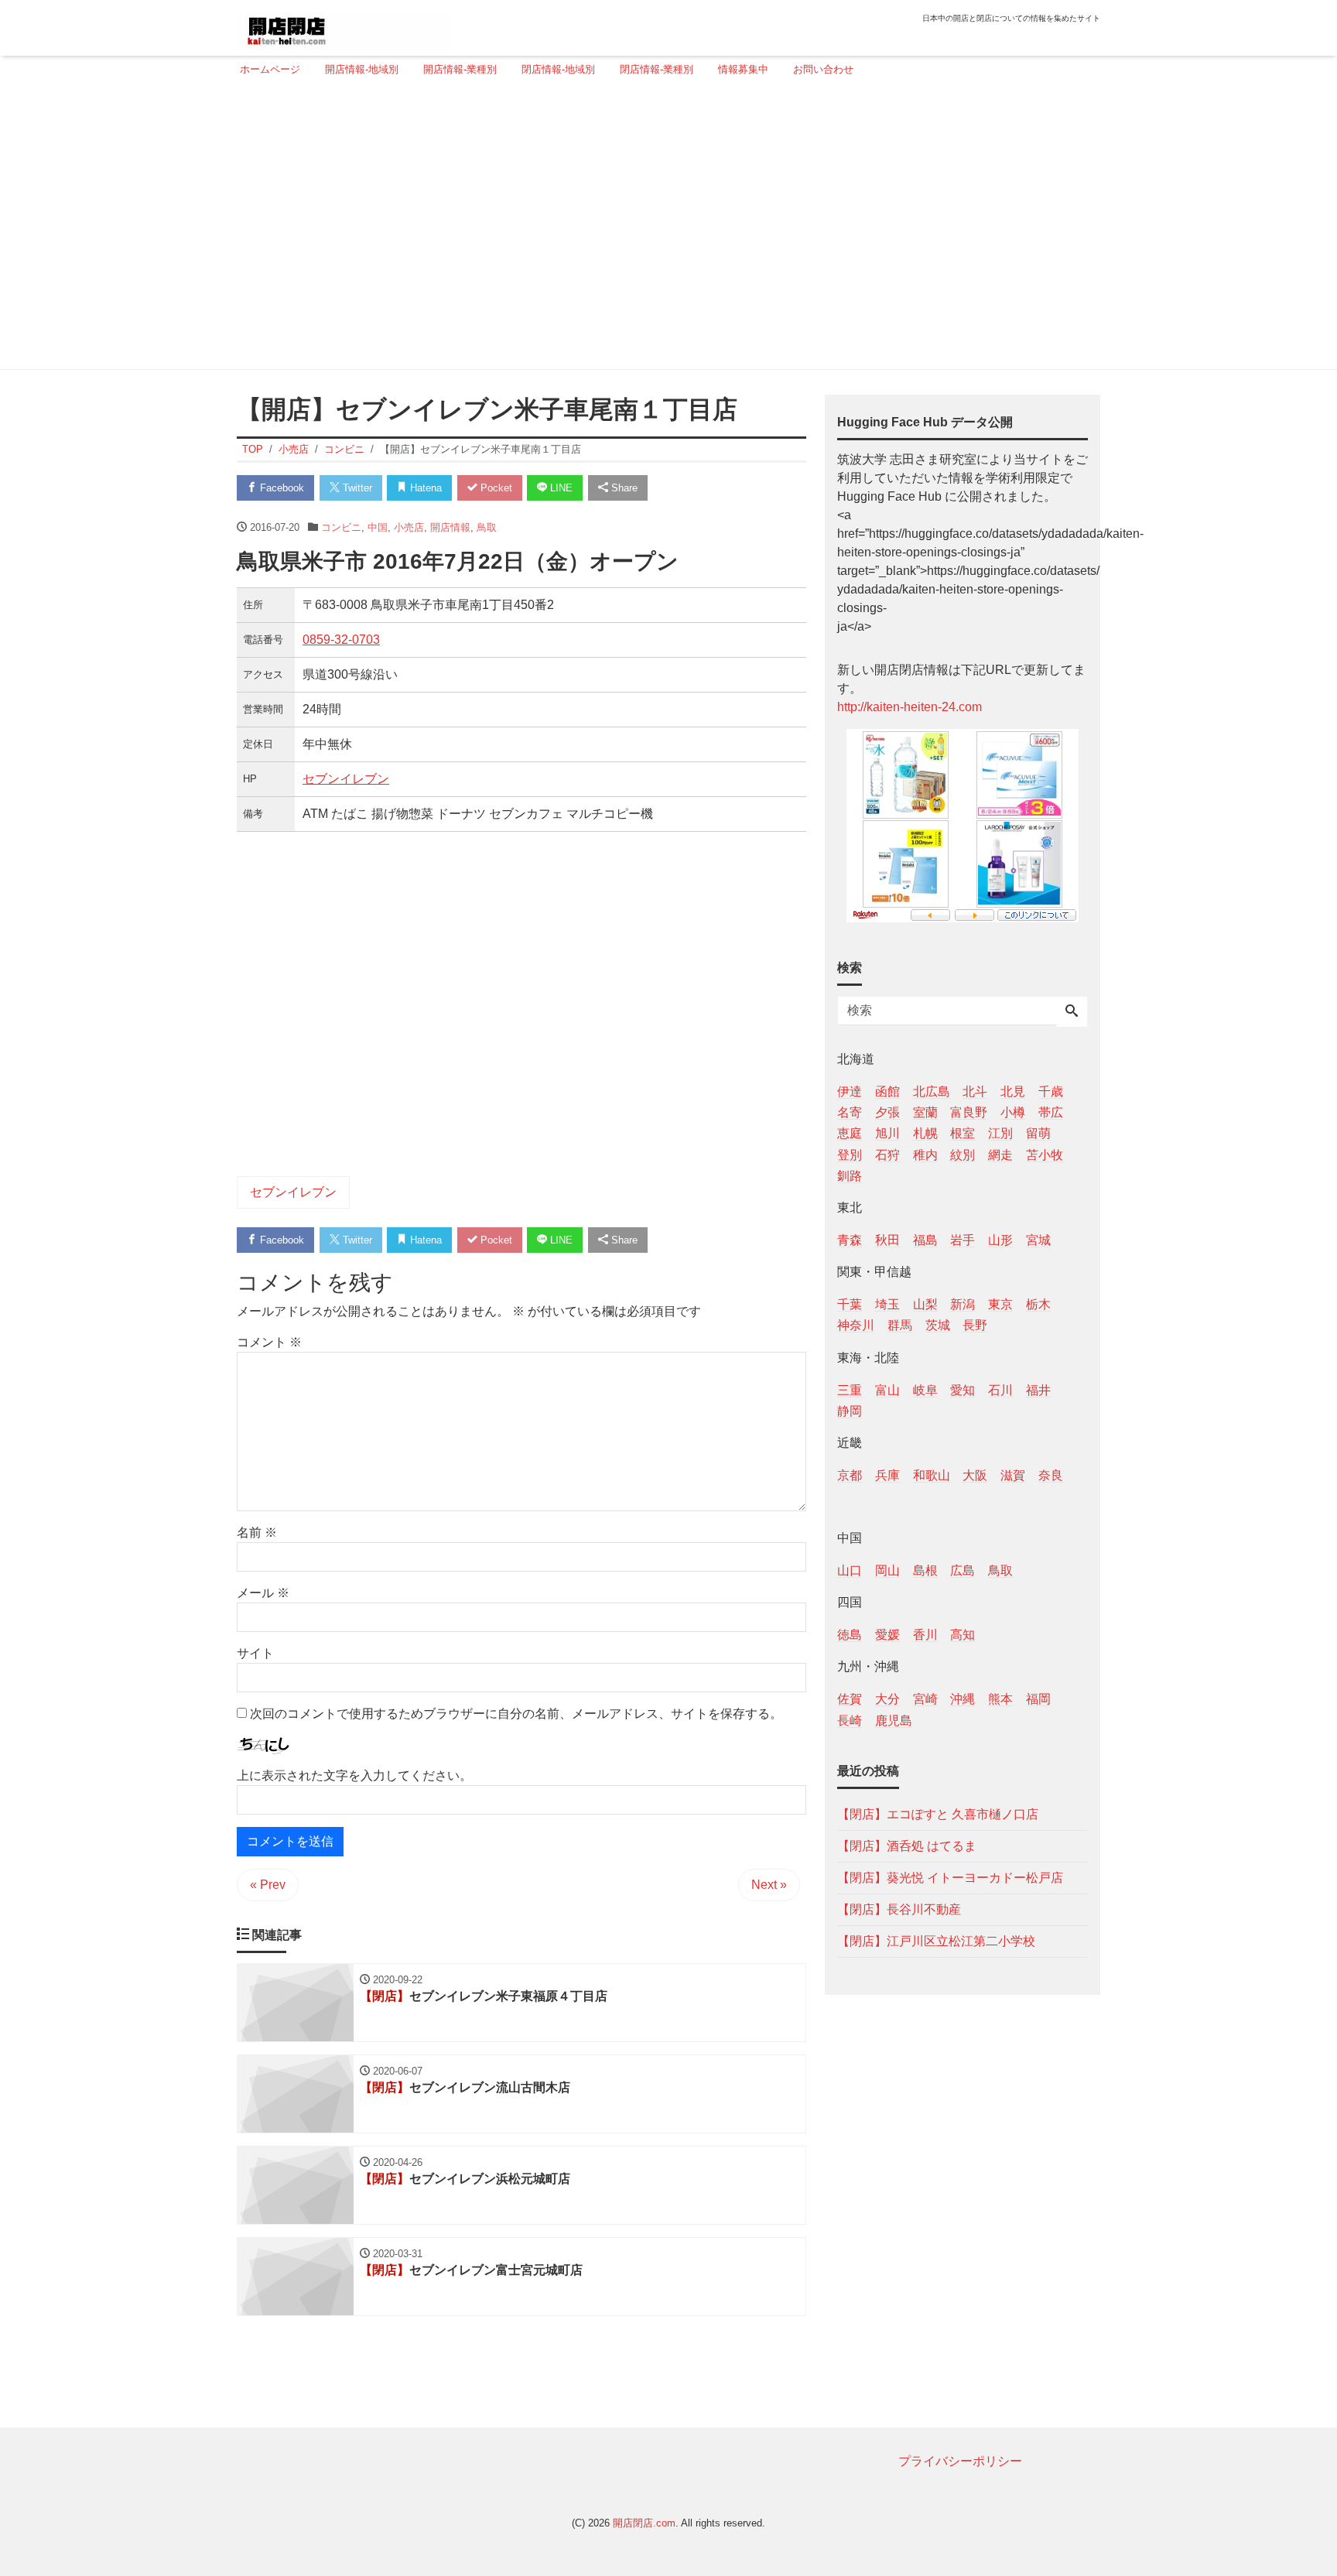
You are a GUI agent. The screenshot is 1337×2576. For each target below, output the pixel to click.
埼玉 (887, 1304)
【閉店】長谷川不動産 (899, 1909)
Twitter (356, 488)
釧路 (850, 1175)
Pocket (495, 488)
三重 (850, 1389)
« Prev (268, 1885)
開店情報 (450, 527)
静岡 (850, 1410)
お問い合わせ (823, 69)
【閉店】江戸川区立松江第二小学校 (936, 1940)
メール (263, 1593)
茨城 (938, 1325)
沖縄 (963, 1699)
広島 (963, 1570)
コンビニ (341, 527)
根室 (963, 1133)
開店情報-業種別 (460, 69)
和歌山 (932, 1474)
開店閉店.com (644, 2523)
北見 (1013, 1091)
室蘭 (925, 1112)
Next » (769, 1885)
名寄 (850, 1112)
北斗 (975, 1091)
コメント (269, 1342)
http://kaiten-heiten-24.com (910, 707)
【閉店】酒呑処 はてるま (907, 1845)
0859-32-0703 (341, 640)
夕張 (887, 1112)
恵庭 (850, 1133)
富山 (887, 1389)
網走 (1000, 1154)
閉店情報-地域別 (558, 69)
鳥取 (487, 527)
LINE (560, 488)
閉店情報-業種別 (657, 69)
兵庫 (887, 1474)
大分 (887, 1699)
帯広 (1051, 1112)
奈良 (1051, 1474)
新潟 (963, 1304)
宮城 (1038, 1239)
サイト (255, 1653)
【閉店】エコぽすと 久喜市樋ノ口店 (938, 1813)
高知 (963, 1635)
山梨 (925, 1304)
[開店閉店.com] (344, 26)
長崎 (850, 1720)
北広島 (932, 1091)
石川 (1000, 1389)
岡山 (887, 1570)
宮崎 (925, 1699)
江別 (1000, 1133)
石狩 (887, 1154)
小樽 (1013, 1112)
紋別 (963, 1154)
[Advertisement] (664, 230)
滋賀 (1013, 1474)
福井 (1038, 1389)
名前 (257, 1533)
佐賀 (850, 1699)
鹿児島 (894, 1720)
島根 (925, 1570)
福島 (925, 1239)
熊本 (1000, 1699)
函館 (887, 1091)
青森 (850, 1239)
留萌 (1038, 1133)
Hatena (424, 488)
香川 (925, 1635)
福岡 (1038, 1699)
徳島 (850, 1635)
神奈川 (856, 1325)
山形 (1000, 1239)
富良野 (969, 1112)
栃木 (1038, 1304)
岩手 (963, 1239)
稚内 (925, 1154)
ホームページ (270, 69)
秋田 (887, 1239)
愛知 (963, 1389)
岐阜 (925, 1389)
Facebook (280, 488)
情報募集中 (743, 69)
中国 (378, 527)
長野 (975, 1325)
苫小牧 (1045, 1154)
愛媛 (887, 1635)
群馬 (900, 1325)
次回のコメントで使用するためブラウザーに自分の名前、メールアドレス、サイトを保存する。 (516, 1714)
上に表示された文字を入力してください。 (354, 1775)
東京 (1000, 1304)
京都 (850, 1474)
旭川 (887, 1133)
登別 (850, 1154)
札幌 (925, 1133)
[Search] (1072, 1012)
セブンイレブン (346, 779)
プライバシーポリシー (960, 2461)
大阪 (975, 1474)
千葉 (850, 1304)
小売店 (409, 527)
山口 (850, 1570)
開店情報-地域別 (362, 69)
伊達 (850, 1091)
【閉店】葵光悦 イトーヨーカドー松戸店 (950, 1877)
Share (623, 488)
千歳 (1051, 1091)
